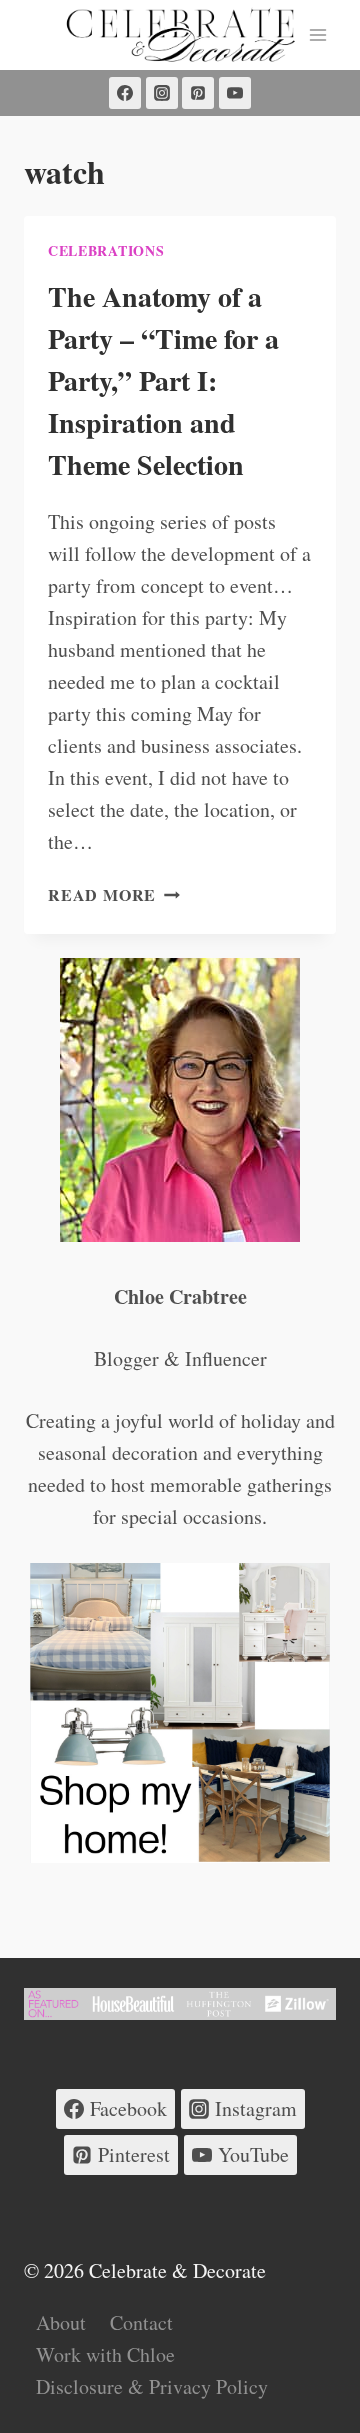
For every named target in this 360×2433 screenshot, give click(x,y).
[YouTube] (235, 93)
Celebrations (106, 250)
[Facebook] (125, 93)
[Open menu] (317, 34)
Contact (141, 2322)
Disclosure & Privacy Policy (152, 2386)
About (61, 2322)
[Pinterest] (198, 93)
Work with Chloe (105, 2354)
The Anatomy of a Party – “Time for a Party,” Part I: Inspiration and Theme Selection (163, 380)
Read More (114, 894)
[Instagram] (162, 93)
